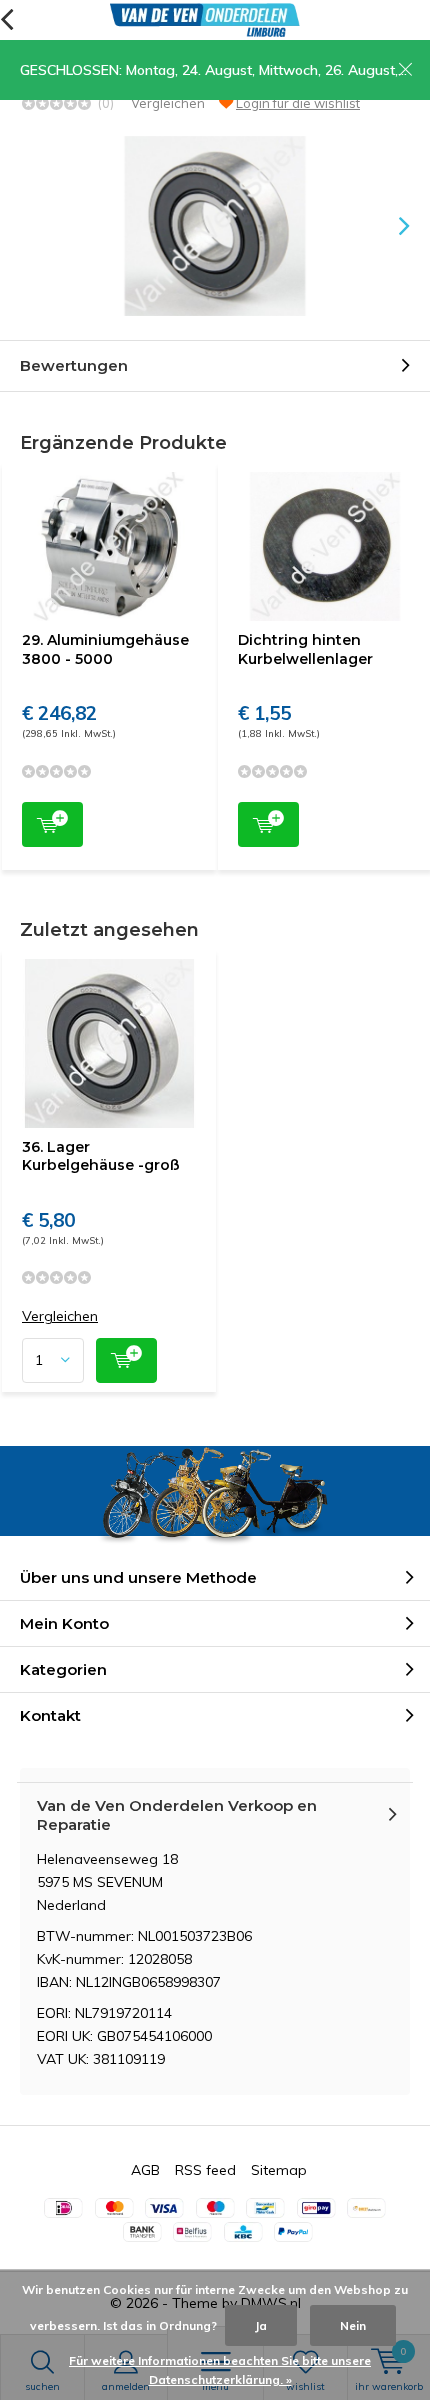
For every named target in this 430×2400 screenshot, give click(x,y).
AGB (145, 2170)
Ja (261, 2325)
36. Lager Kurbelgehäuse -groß (101, 1156)
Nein (353, 2325)
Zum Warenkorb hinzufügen (52, 824)
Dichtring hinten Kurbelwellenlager (305, 649)
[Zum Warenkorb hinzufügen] (126, 1360)
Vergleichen (168, 103)
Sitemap (279, 2170)
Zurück (6, 20)
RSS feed (205, 2170)
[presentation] (390, 226)
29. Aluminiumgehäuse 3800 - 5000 (105, 649)
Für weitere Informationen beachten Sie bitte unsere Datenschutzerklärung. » (220, 2370)
